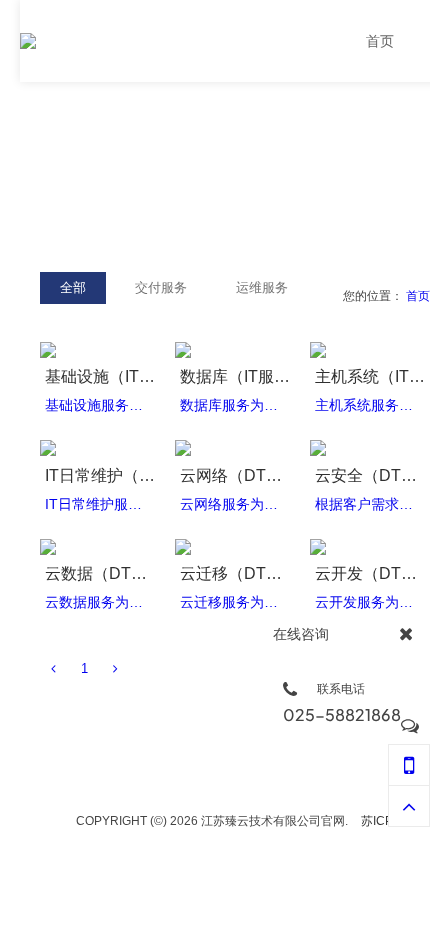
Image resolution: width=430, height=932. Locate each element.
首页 (418, 296)
